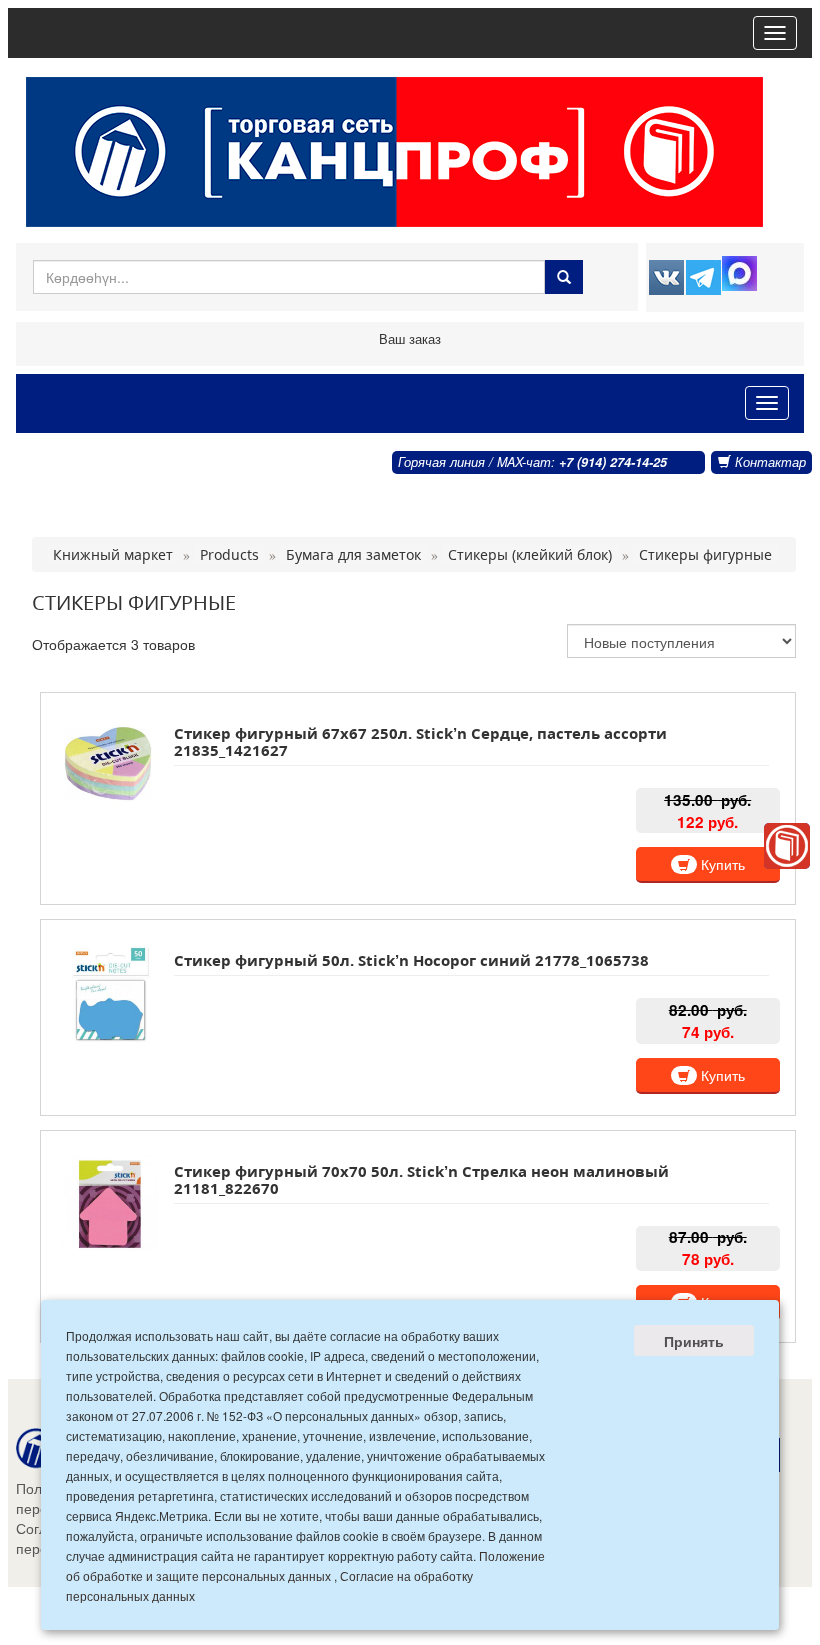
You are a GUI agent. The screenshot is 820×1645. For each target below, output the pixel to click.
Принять (694, 1341)
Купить (721, 864)
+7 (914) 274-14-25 (613, 462)
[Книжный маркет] (787, 846)
